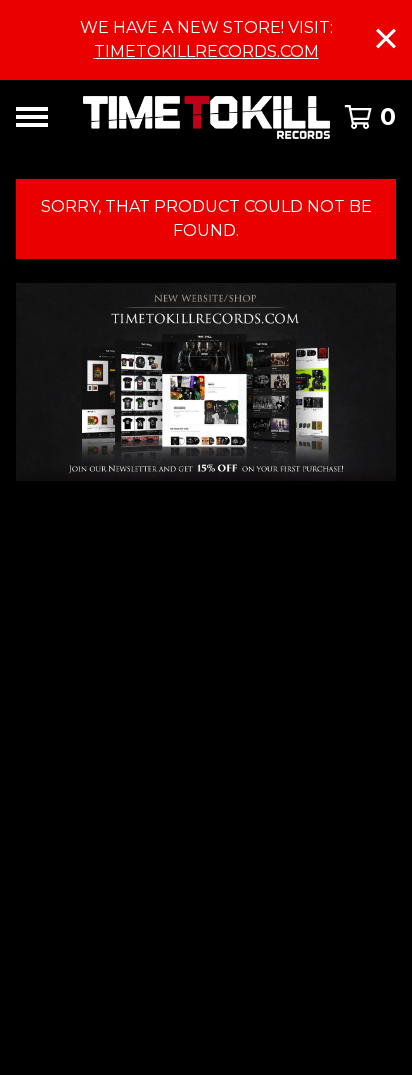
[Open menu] (32, 117)
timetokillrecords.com (206, 51)
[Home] (206, 117)
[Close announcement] (386, 40)
